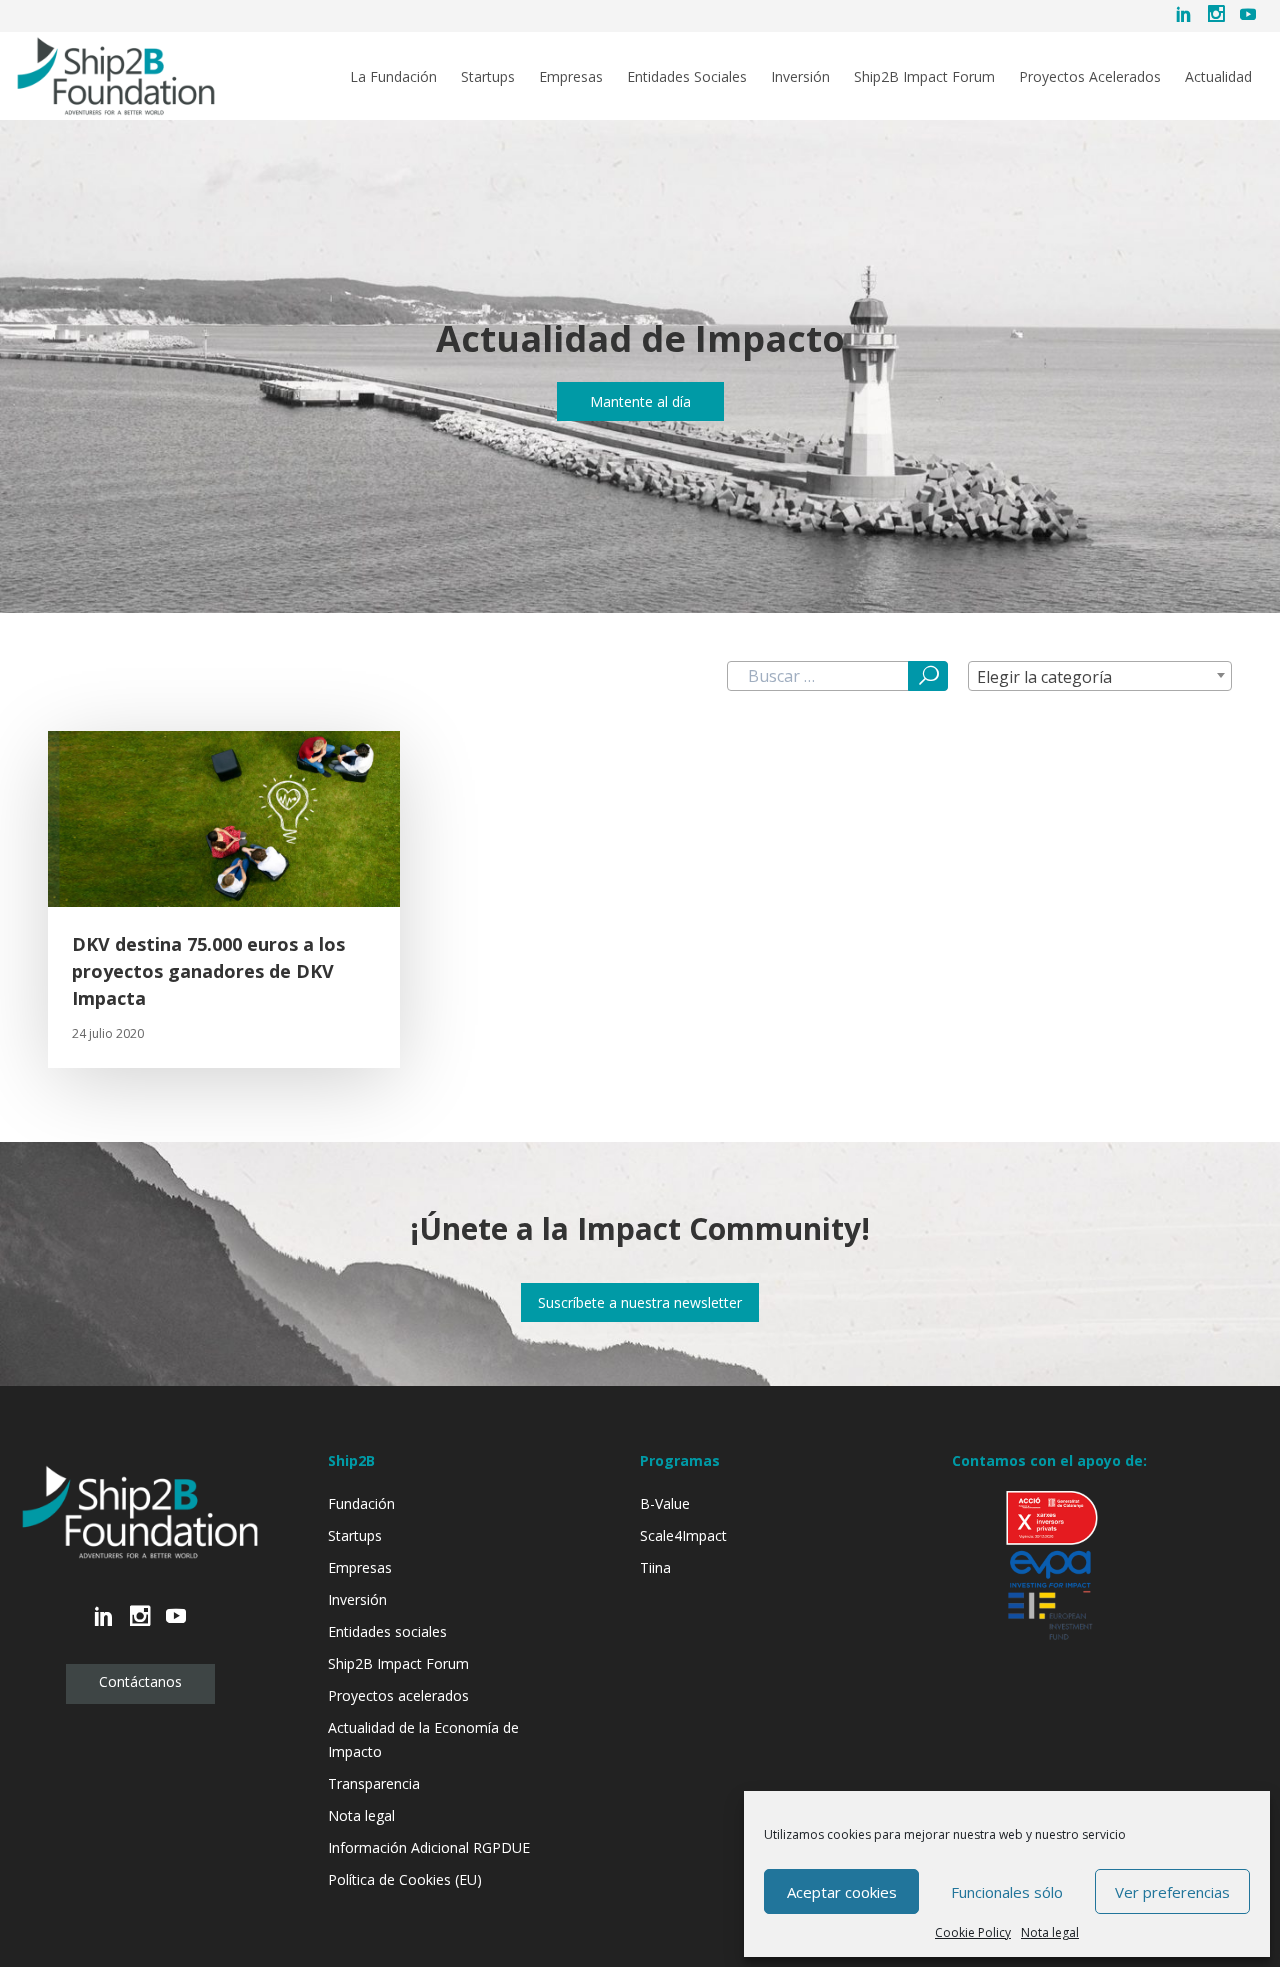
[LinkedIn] (1184, 16)
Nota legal (1050, 1932)
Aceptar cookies (842, 1892)
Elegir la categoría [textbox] (1044, 677)
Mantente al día (640, 401)
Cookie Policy (973, 1932)
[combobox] (1100, 676)
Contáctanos (140, 1681)
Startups (488, 77)
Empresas (571, 77)
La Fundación (393, 77)
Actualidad (1218, 77)
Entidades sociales (387, 1631)
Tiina (655, 1567)
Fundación (361, 1503)
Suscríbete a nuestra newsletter (640, 1302)
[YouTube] (1248, 16)
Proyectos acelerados (398, 1695)
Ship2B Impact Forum (924, 77)
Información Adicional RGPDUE (429, 1847)
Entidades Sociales (687, 77)
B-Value (665, 1503)
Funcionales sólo (1007, 1892)
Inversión (800, 77)
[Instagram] (1216, 16)
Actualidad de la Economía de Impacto (423, 1739)
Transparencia (374, 1783)
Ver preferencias (1172, 1892)
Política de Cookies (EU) (405, 1879)
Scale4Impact (683, 1535)
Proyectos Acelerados (1090, 77)
